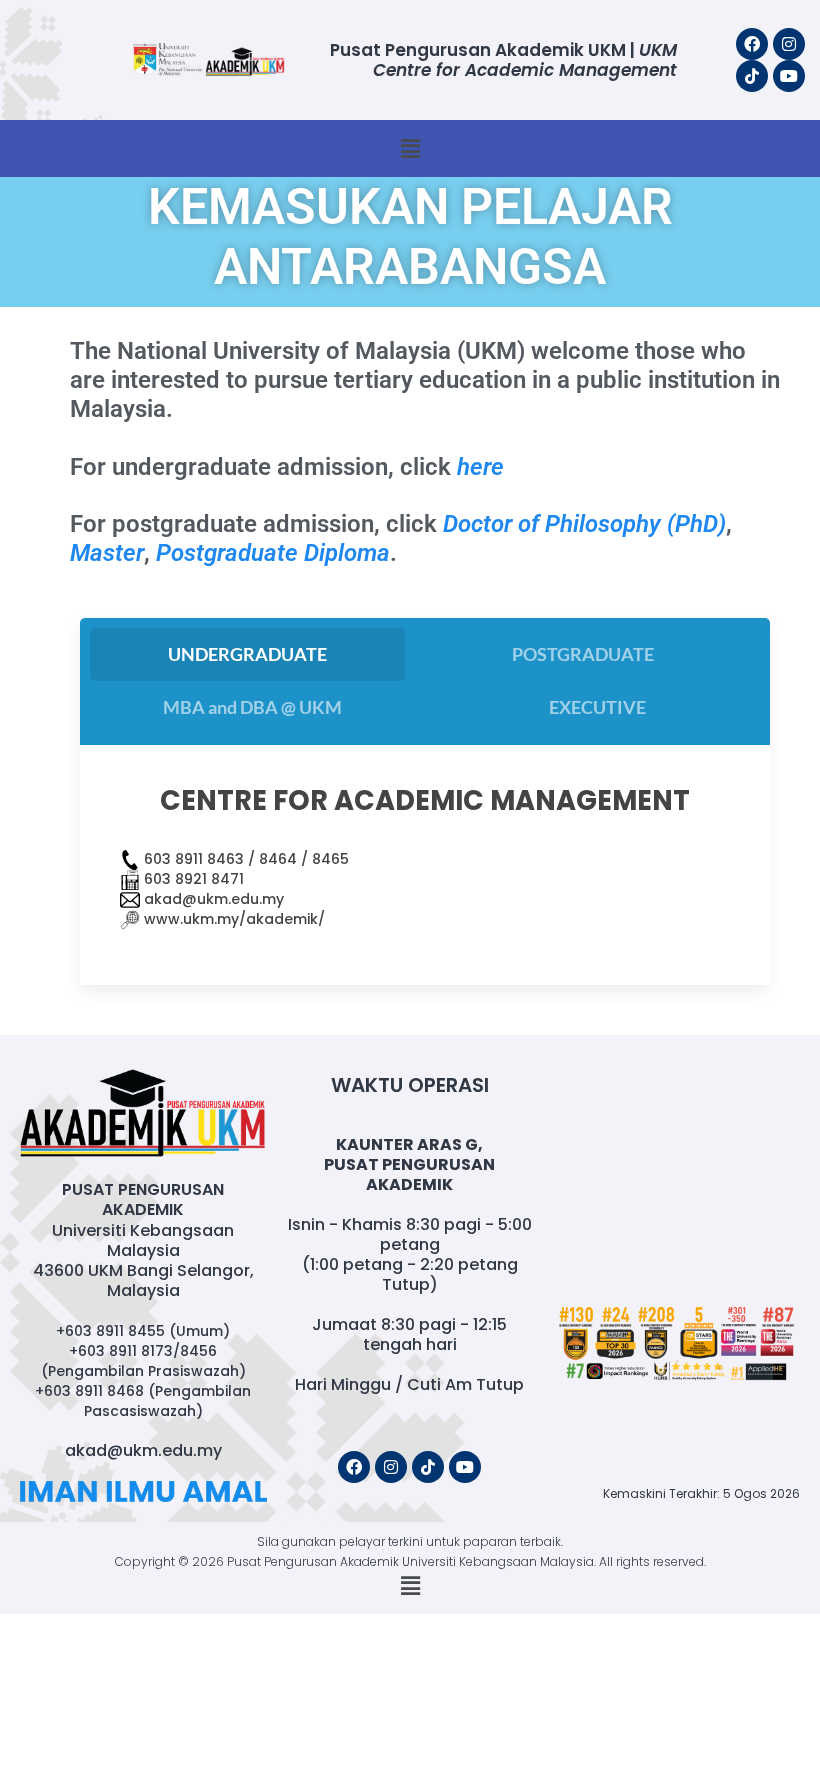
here (480, 467)
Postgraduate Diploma (273, 553)
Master (107, 553)
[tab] (247, 655)
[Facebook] (752, 44)
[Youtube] (789, 76)
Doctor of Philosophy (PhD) (584, 524)
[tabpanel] (425, 864)
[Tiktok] (752, 76)
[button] (410, 148)
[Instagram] (789, 44)
